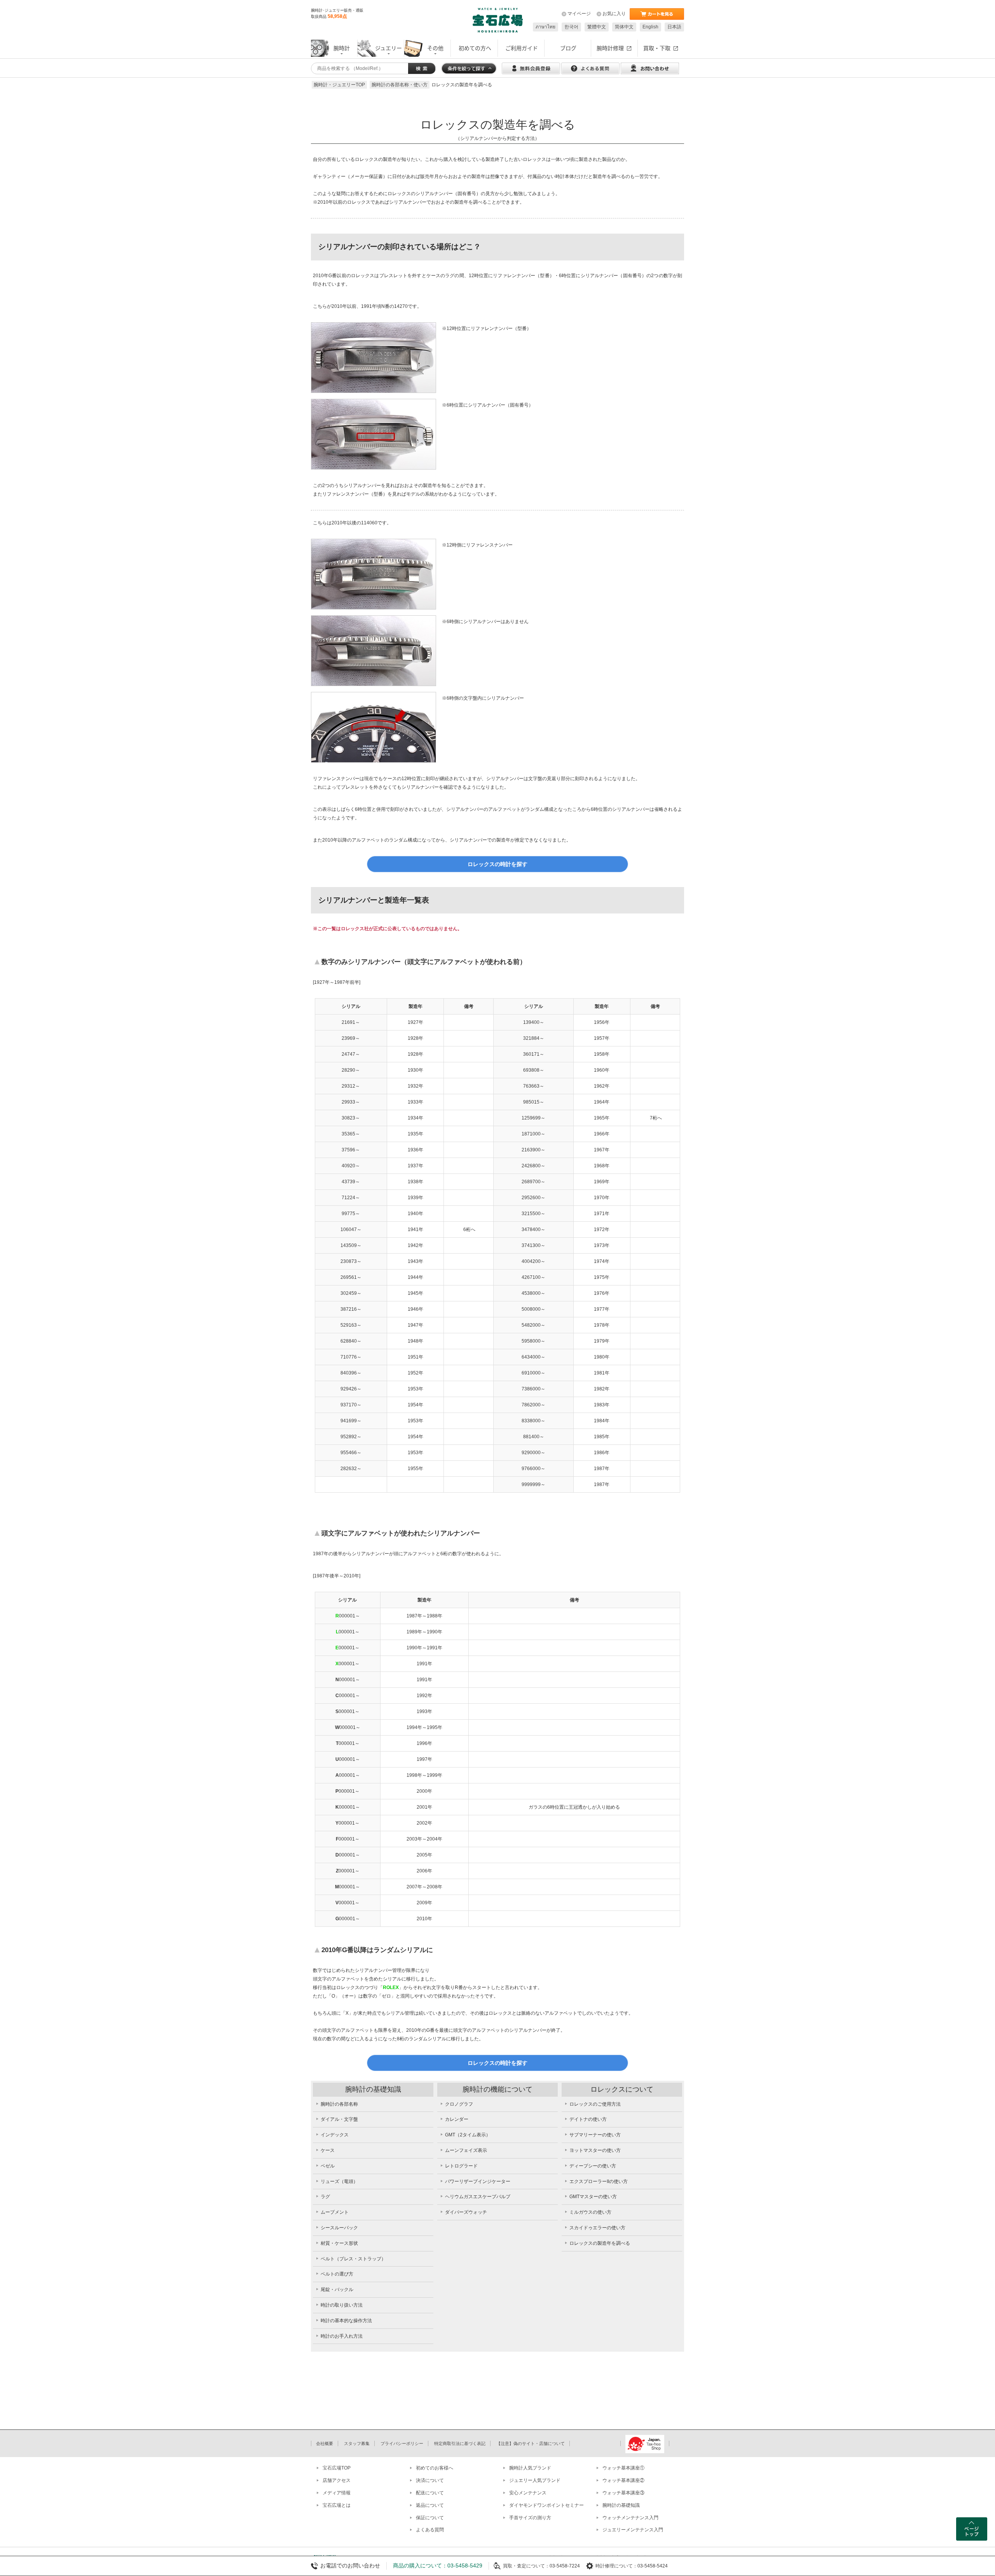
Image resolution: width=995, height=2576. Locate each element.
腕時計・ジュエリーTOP (339, 85)
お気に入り (614, 14)
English (650, 27)
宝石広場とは (337, 2505)
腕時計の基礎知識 (621, 2505)
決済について (430, 2480)
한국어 (571, 27)
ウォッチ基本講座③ (623, 2493)
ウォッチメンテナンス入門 (630, 2518)
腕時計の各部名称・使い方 (400, 85)
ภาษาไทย (546, 27)
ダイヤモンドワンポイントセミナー (546, 2505)
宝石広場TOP (337, 2468)
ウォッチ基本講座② (623, 2480)
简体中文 (624, 27)
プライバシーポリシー (402, 2443)
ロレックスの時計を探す (497, 864)
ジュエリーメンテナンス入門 (633, 2530)
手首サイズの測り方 (530, 2518)
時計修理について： (616, 2566)
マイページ (579, 14)
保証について (430, 2518)
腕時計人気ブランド (530, 2468)
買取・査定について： (526, 2566)
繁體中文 (597, 27)
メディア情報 (337, 2493)
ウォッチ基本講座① (623, 2468)
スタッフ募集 (357, 2443)
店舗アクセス (337, 2480)
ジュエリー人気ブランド (535, 2480)
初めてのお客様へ (435, 2468)
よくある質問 (430, 2530)
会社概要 (325, 2443)
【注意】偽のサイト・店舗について (531, 2443)
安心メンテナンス (528, 2493)
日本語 (674, 27)
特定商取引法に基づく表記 (460, 2443)
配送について (430, 2493)
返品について (430, 2505)
